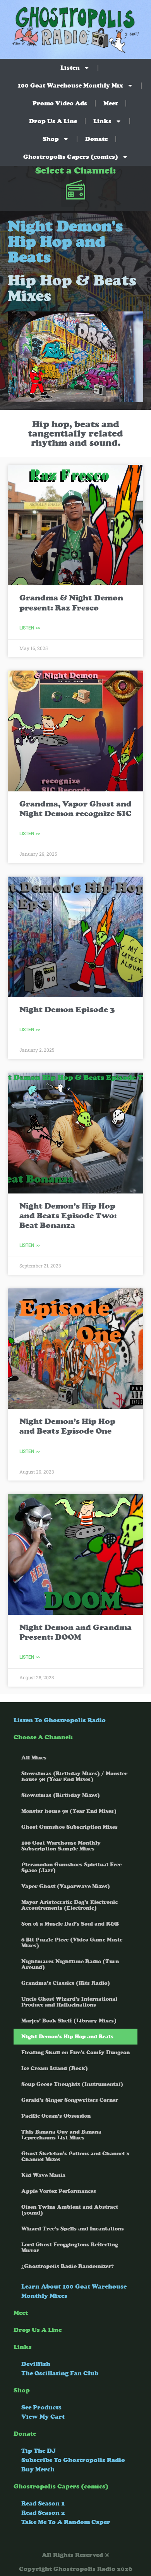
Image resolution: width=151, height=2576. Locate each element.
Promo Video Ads (60, 103)
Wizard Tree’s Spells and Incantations (73, 2229)
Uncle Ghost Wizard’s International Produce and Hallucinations (69, 2002)
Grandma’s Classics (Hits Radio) (66, 1983)
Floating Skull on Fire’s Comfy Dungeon (75, 2052)
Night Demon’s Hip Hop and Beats (67, 2037)
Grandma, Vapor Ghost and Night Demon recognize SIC (75, 809)
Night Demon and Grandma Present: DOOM (75, 1632)
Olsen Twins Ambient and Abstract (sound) (70, 2210)
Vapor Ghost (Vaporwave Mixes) (66, 1886)
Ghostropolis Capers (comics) (71, 157)
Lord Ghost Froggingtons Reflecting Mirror (70, 2248)
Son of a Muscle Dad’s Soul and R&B (70, 1924)
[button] (76, 191)
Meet (111, 103)
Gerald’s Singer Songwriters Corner (70, 2100)
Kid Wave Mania (43, 2175)
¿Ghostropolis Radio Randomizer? (68, 2266)
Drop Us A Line (53, 121)
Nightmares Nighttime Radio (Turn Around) (70, 1964)
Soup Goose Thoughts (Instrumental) (72, 2084)
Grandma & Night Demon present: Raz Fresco (71, 603)
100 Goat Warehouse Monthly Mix (70, 85)
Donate (96, 139)
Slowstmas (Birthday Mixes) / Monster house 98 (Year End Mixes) (74, 1776)
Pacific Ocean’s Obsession (56, 2116)
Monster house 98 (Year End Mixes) (69, 1811)
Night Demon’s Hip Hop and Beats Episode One (67, 1426)
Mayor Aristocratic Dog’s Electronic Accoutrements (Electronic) (69, 1905)
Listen (70, 68)
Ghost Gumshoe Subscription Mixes (69, 1827)
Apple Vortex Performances (59, 2191)
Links (102, 121)
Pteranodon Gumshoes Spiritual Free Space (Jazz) (71, 1868)
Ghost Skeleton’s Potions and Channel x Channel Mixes (75, 2156)
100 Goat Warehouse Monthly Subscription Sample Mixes (61, 1846)
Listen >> (30, 628)
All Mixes (34, 1758)
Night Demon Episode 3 (67, 1010)
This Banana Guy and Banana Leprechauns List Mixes (61, 2135)
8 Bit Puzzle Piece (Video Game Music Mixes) (72, 1943)
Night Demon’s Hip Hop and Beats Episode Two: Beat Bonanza (68, 1216)
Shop (51, 139)
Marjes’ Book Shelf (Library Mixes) (69, 2021)
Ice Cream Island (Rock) (55, 2068)
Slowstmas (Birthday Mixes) (61, 1795)
